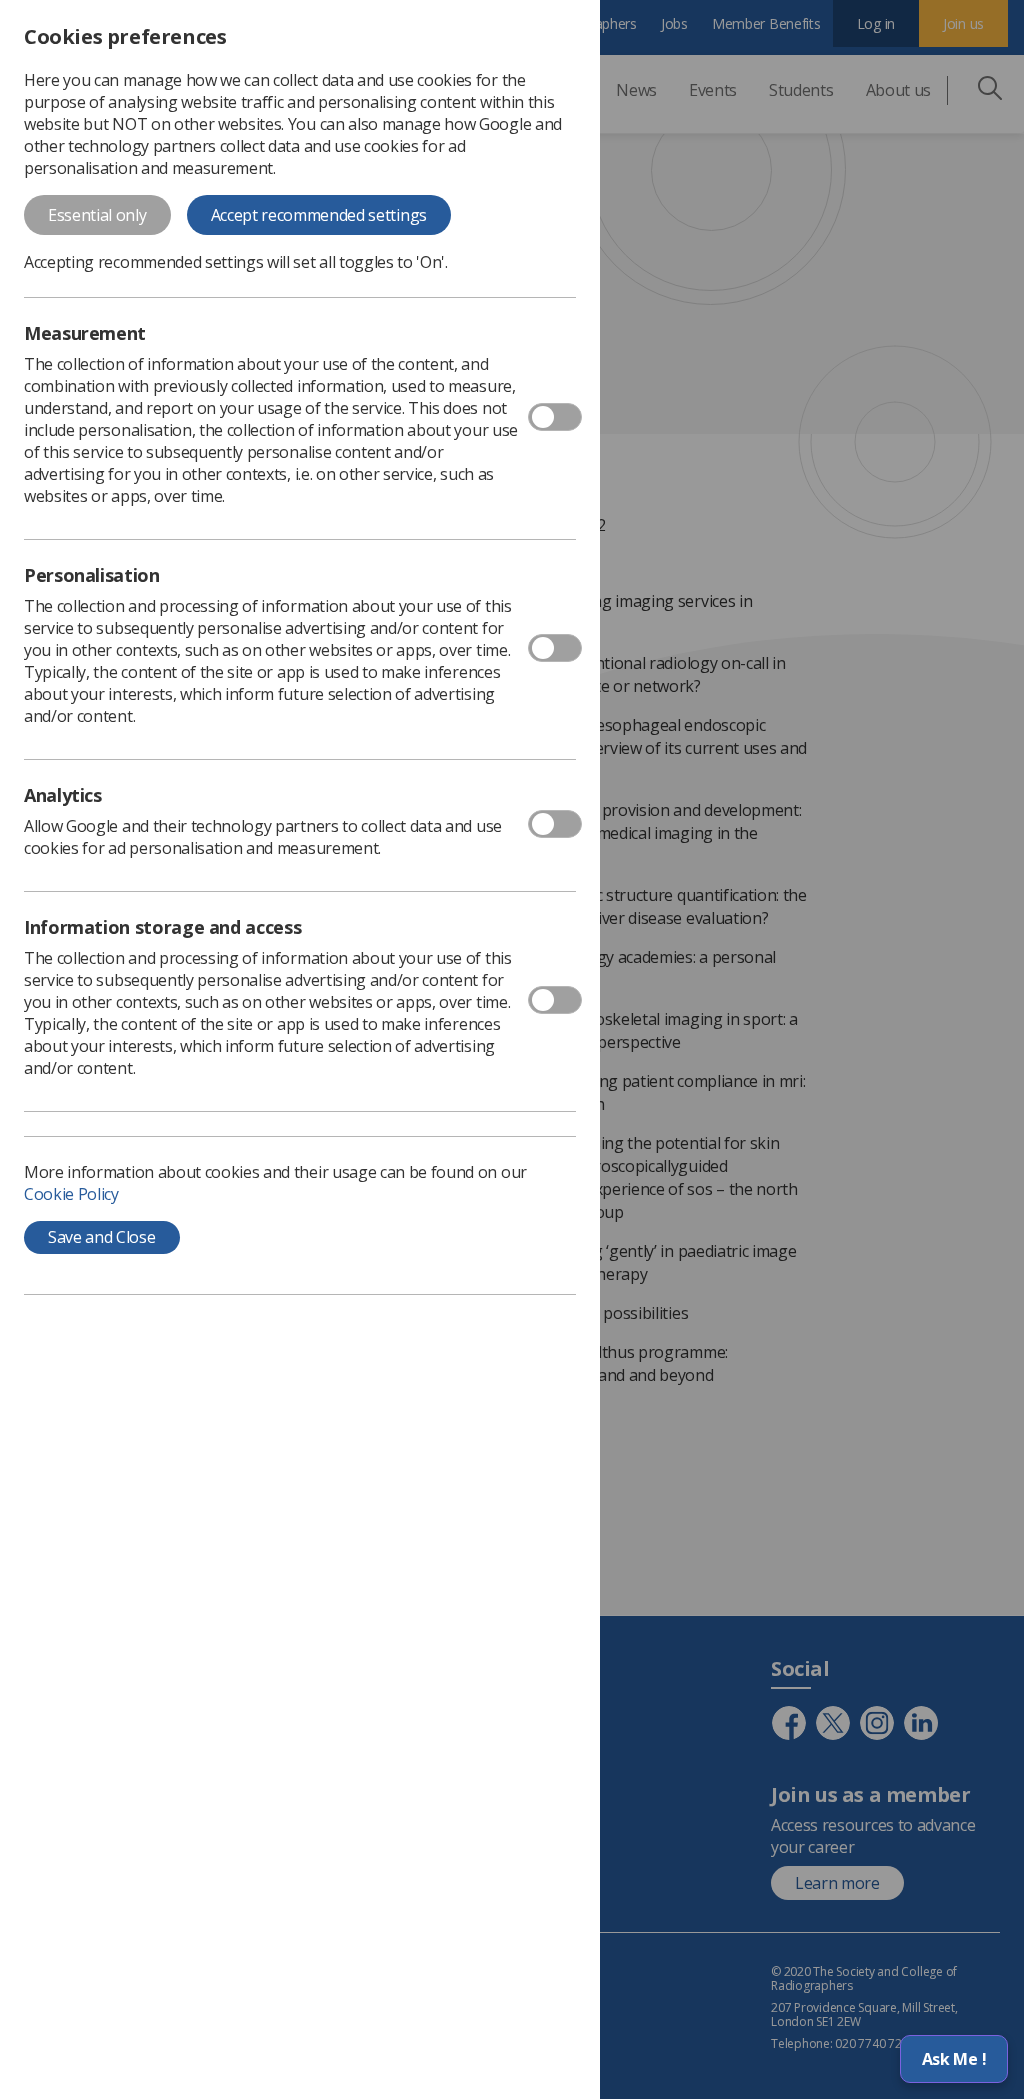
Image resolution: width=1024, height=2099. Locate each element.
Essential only (97, 215)
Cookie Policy (71, 1194)
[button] (954, 2059)
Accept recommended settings (319, 215)
